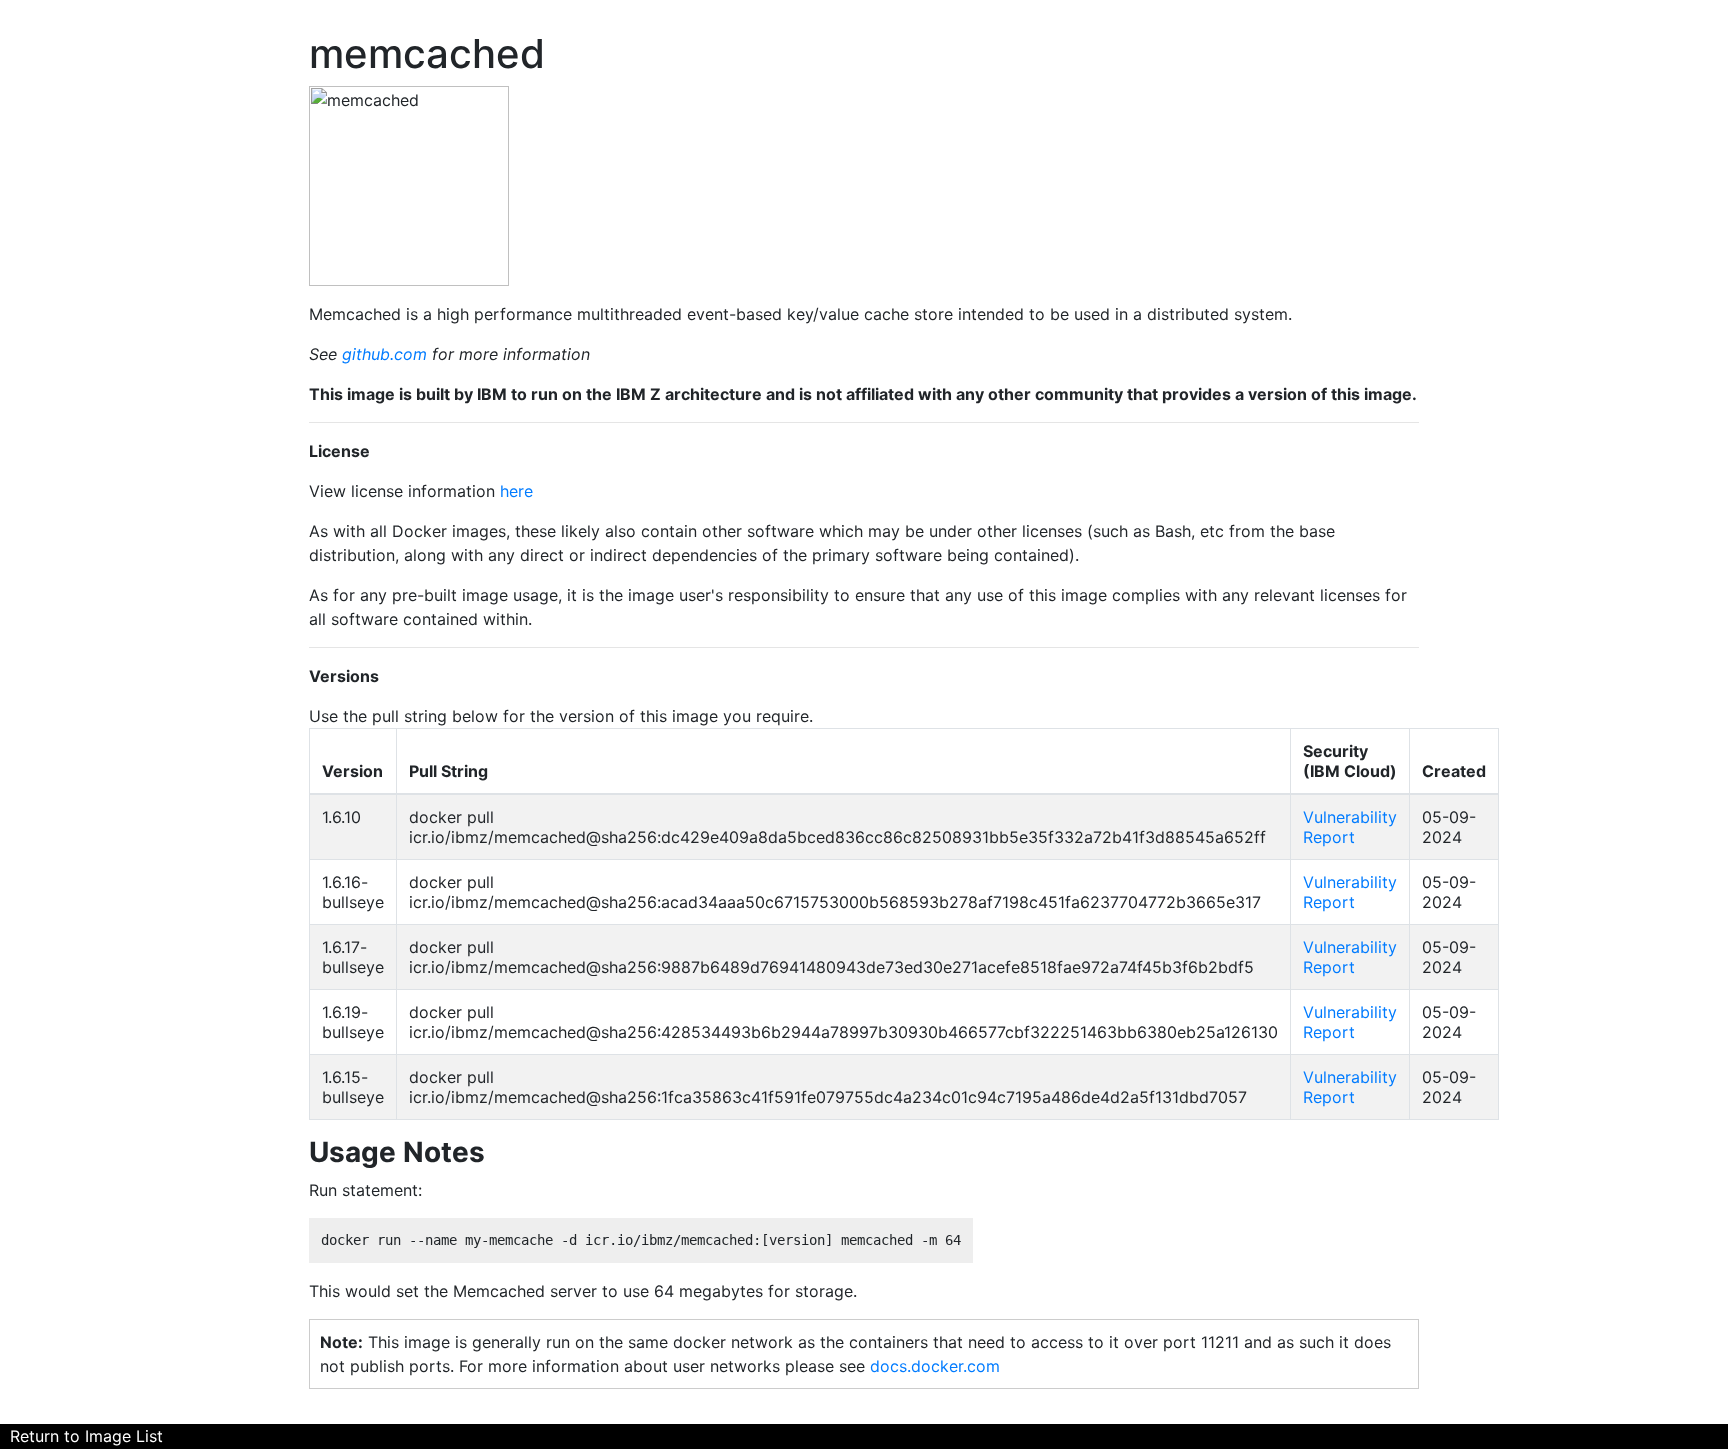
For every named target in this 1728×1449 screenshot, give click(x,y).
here (516, 491)
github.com (384, 354)
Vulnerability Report (1350, 827)
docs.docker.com (935, 1366)
